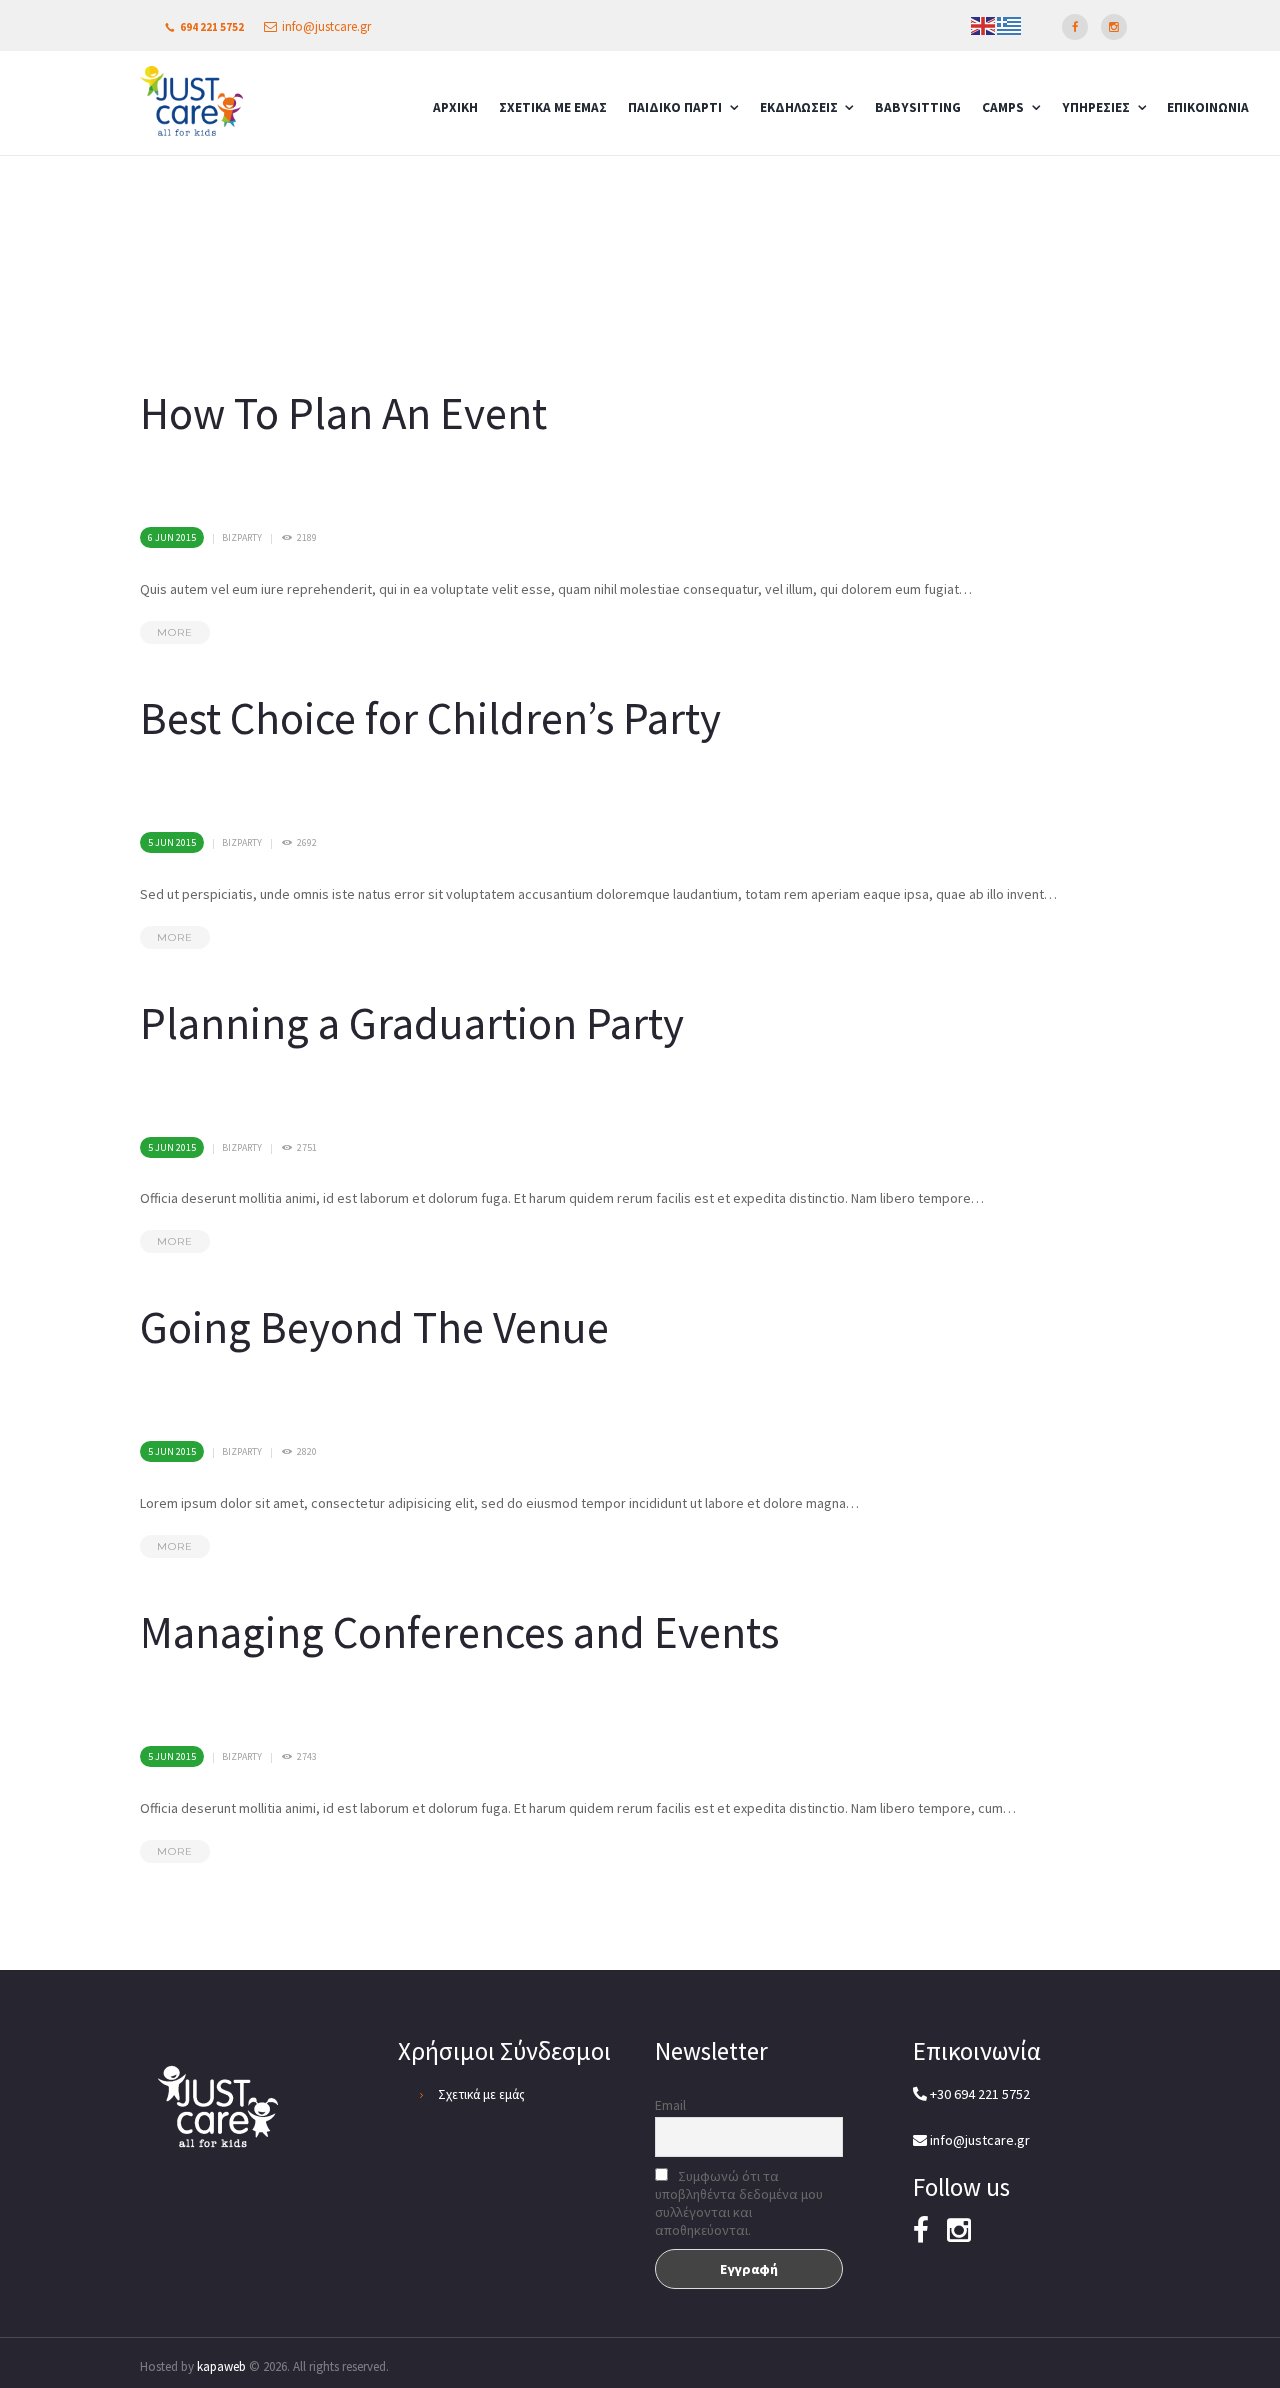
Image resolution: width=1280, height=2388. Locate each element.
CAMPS (1003, 107)
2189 (307, 537)
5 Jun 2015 (172, 842)
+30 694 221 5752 (978, 2094)
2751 (307, 1147)
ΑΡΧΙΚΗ (455, 107)
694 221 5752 (212, 27)
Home (868, 188)
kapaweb (221, 2366)
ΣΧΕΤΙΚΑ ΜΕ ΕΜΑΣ (553, 107)
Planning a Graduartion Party (412, 1023)
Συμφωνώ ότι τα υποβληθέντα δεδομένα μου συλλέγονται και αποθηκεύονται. (739, 2203)
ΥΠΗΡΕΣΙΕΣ (1096, 107)
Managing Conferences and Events (459, 1632)
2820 (307, 1451)
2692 (307, 842)
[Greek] (1010, 24)
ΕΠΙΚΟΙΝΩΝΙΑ (1208, 107)
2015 (933, 188)
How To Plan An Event (343, 413)
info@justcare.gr (326, 26)
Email (670, 2105)
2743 (307, 1756)
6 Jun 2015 (172, 537)
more (175, 632)
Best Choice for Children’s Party (430, 718)
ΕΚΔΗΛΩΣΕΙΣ (799, 107)
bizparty (242, 537)
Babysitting (918, 107)
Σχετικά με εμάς (481, 2094)
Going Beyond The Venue (374, 1327)
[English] (984, 24)
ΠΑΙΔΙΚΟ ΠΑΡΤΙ (675, 107)
